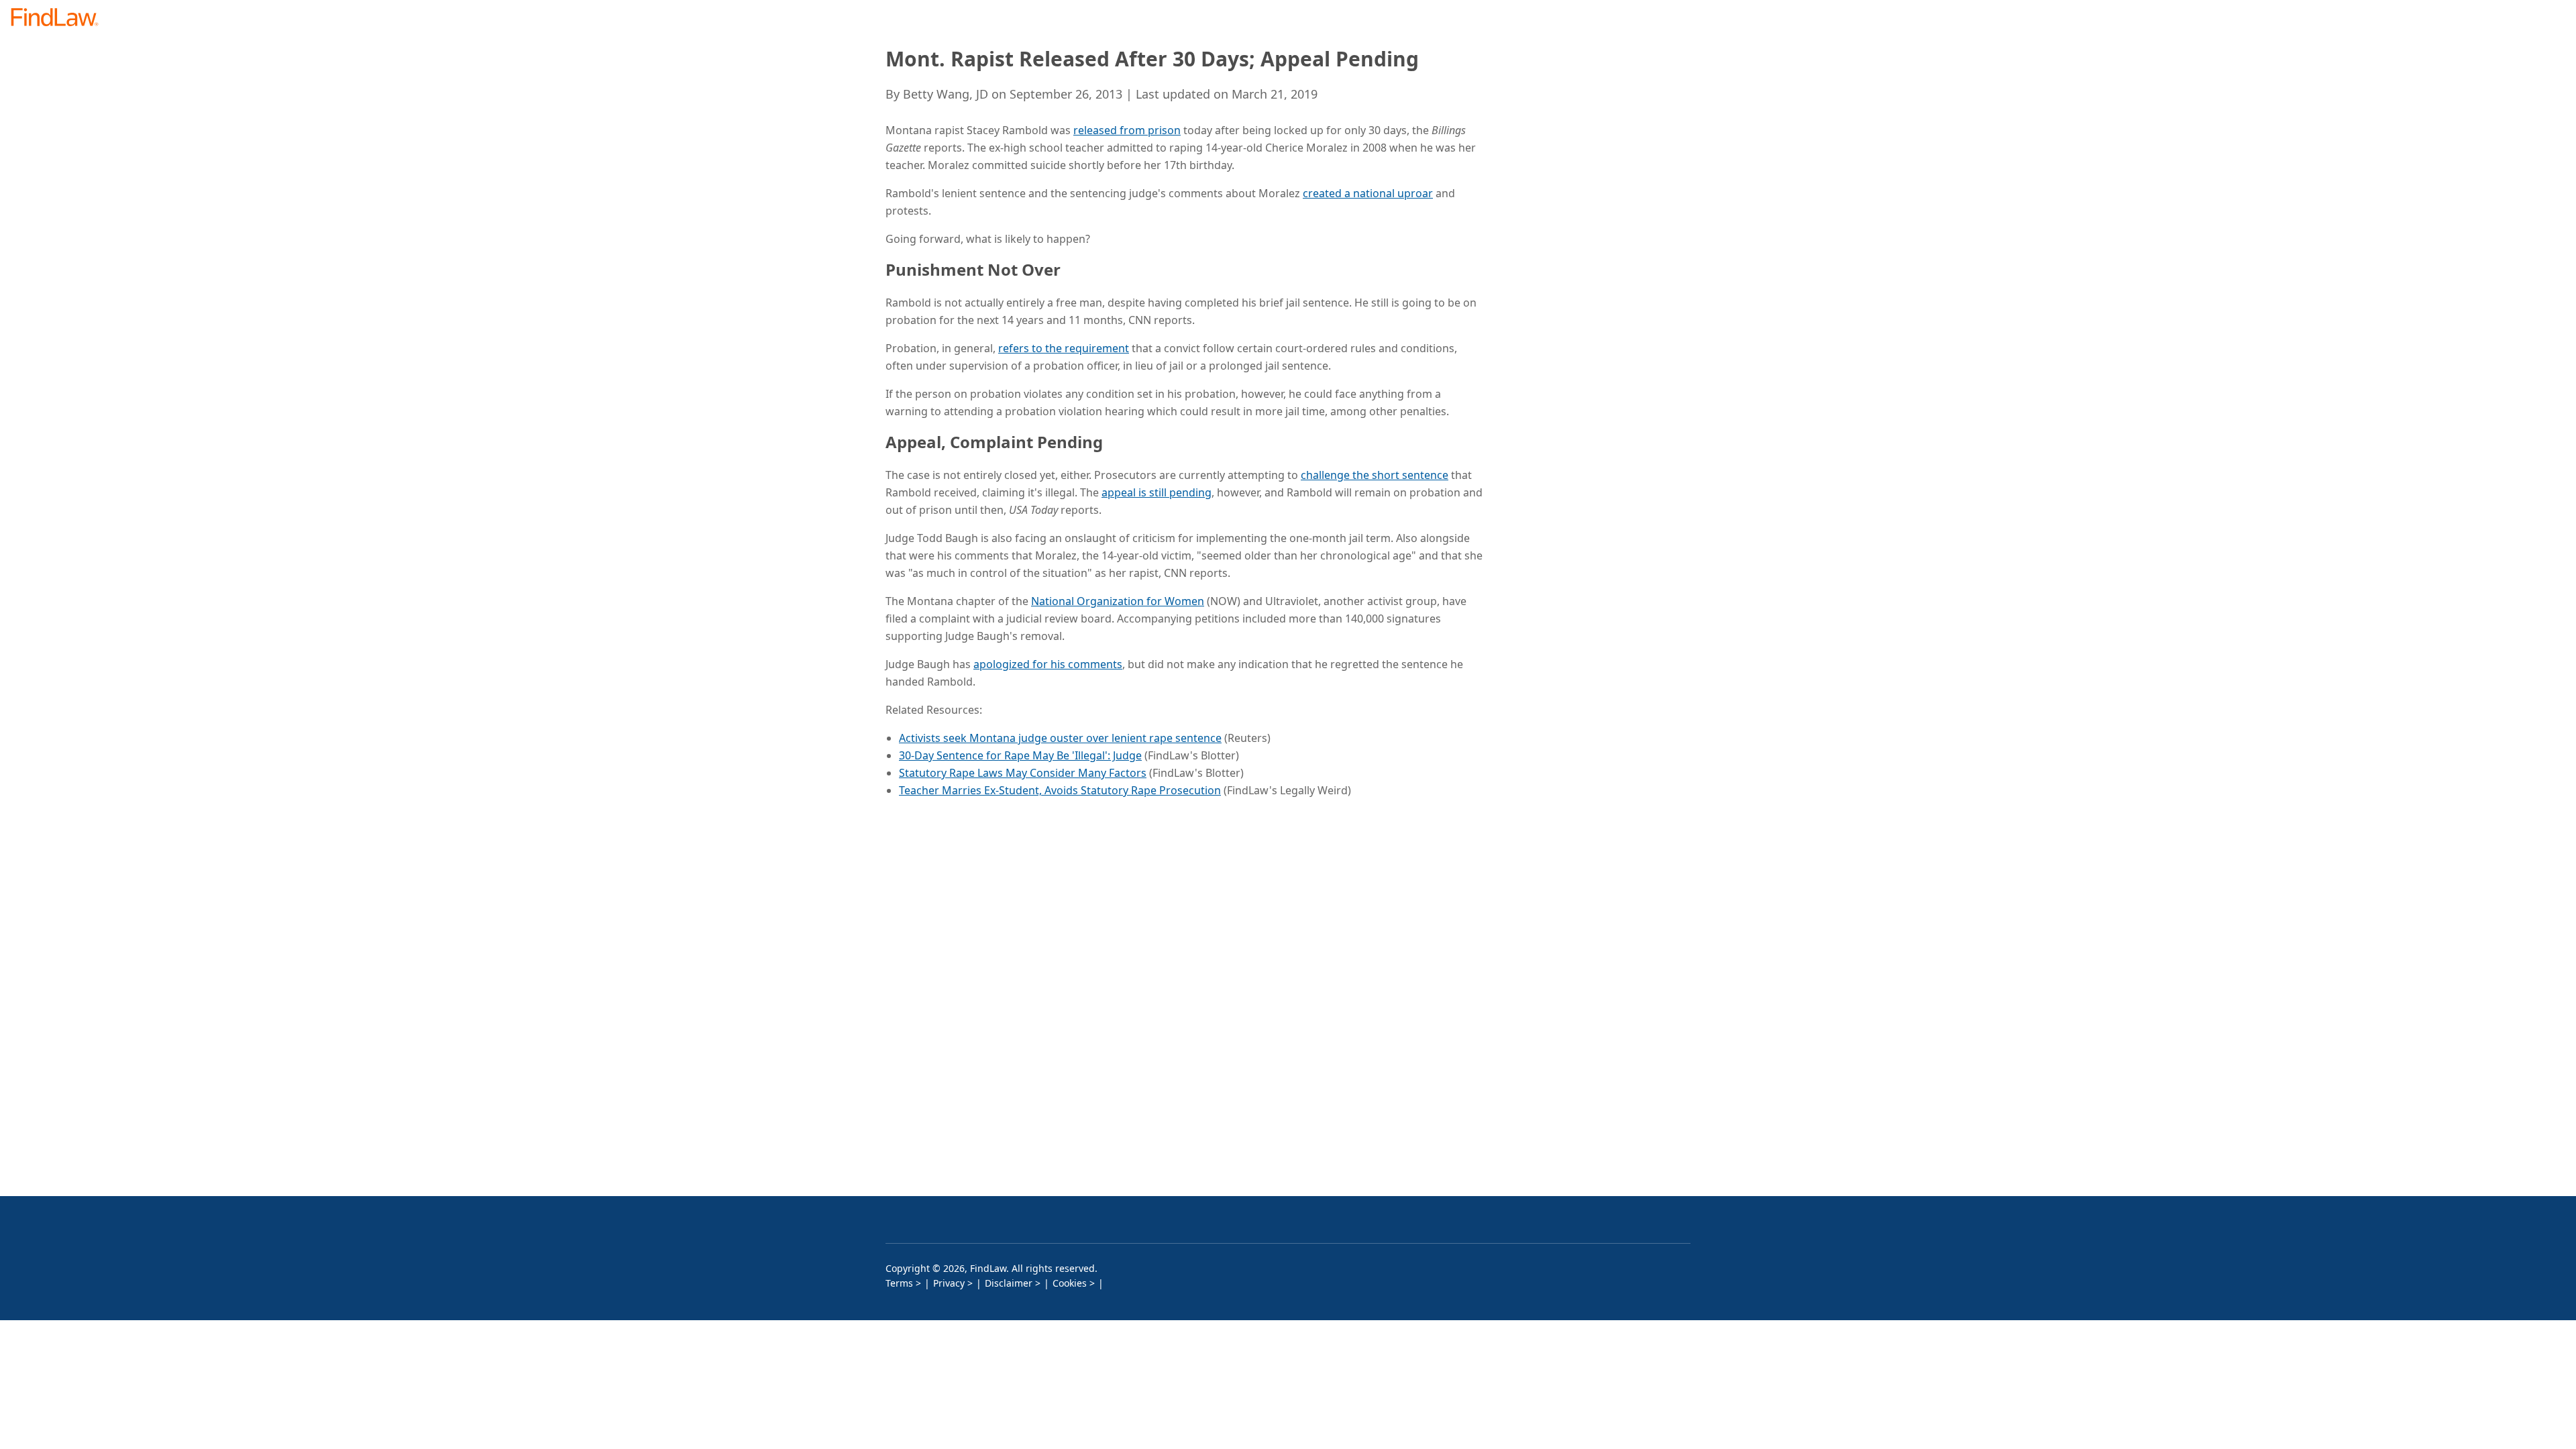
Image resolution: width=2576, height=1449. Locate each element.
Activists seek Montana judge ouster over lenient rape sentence (1060, 738)
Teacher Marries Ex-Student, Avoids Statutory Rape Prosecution (1060, 790)
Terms (899, 1283)
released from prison (1127, 130)
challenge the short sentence (1375, 475)
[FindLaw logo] (60, 18)
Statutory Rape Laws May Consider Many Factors (1023, 773)
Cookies (1070, 1283)
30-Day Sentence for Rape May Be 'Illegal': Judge (1020, 755)
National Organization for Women (1118, 601)
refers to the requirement (1064, 348)
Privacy (949, 1283)
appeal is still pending (1157, 492)
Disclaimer (1009, 1283)
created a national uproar (1368, 193)
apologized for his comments (1048, 664)
